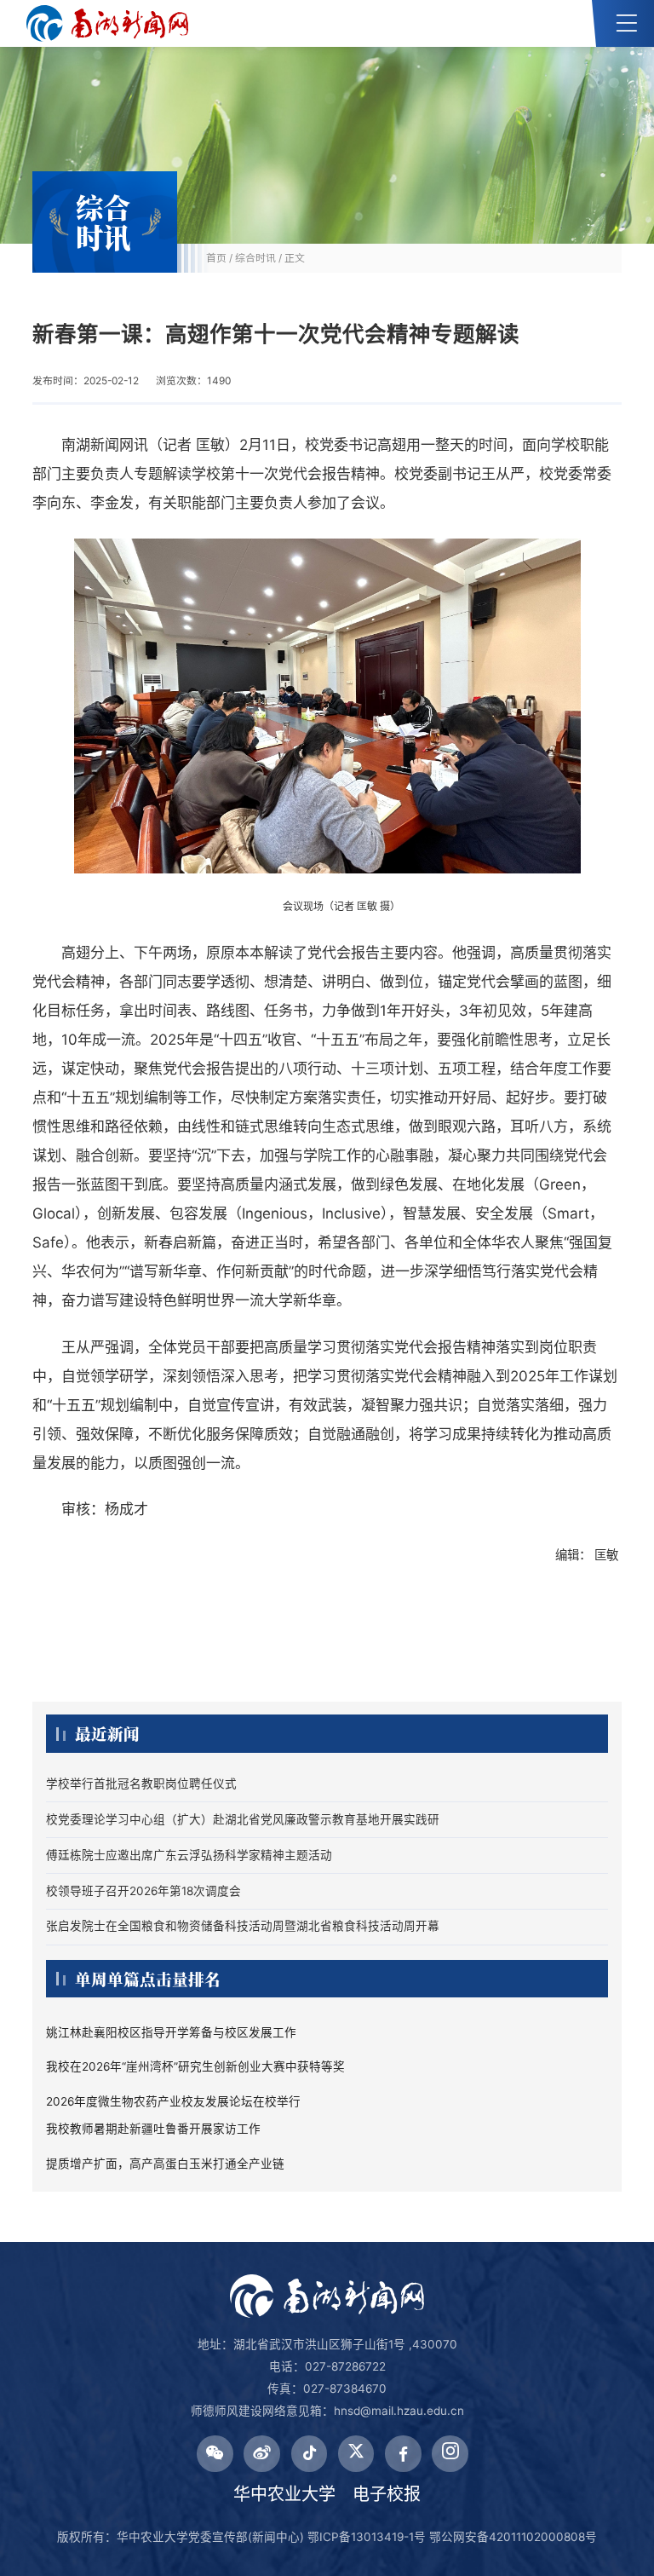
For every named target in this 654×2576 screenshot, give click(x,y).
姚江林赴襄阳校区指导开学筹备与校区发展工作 (171, 2032)
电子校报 (387, 2494)
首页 (216, 258)
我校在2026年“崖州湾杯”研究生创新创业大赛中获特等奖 (195, 2066)
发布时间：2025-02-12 (86, 380)
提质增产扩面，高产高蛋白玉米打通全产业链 (165, 2164)
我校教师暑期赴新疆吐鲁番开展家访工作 (153, 2129)
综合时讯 (255, 258)
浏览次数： (193, 380)
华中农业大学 (284, 2494)
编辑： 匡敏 (588, 1555)
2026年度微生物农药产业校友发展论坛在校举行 (173, 2101)
